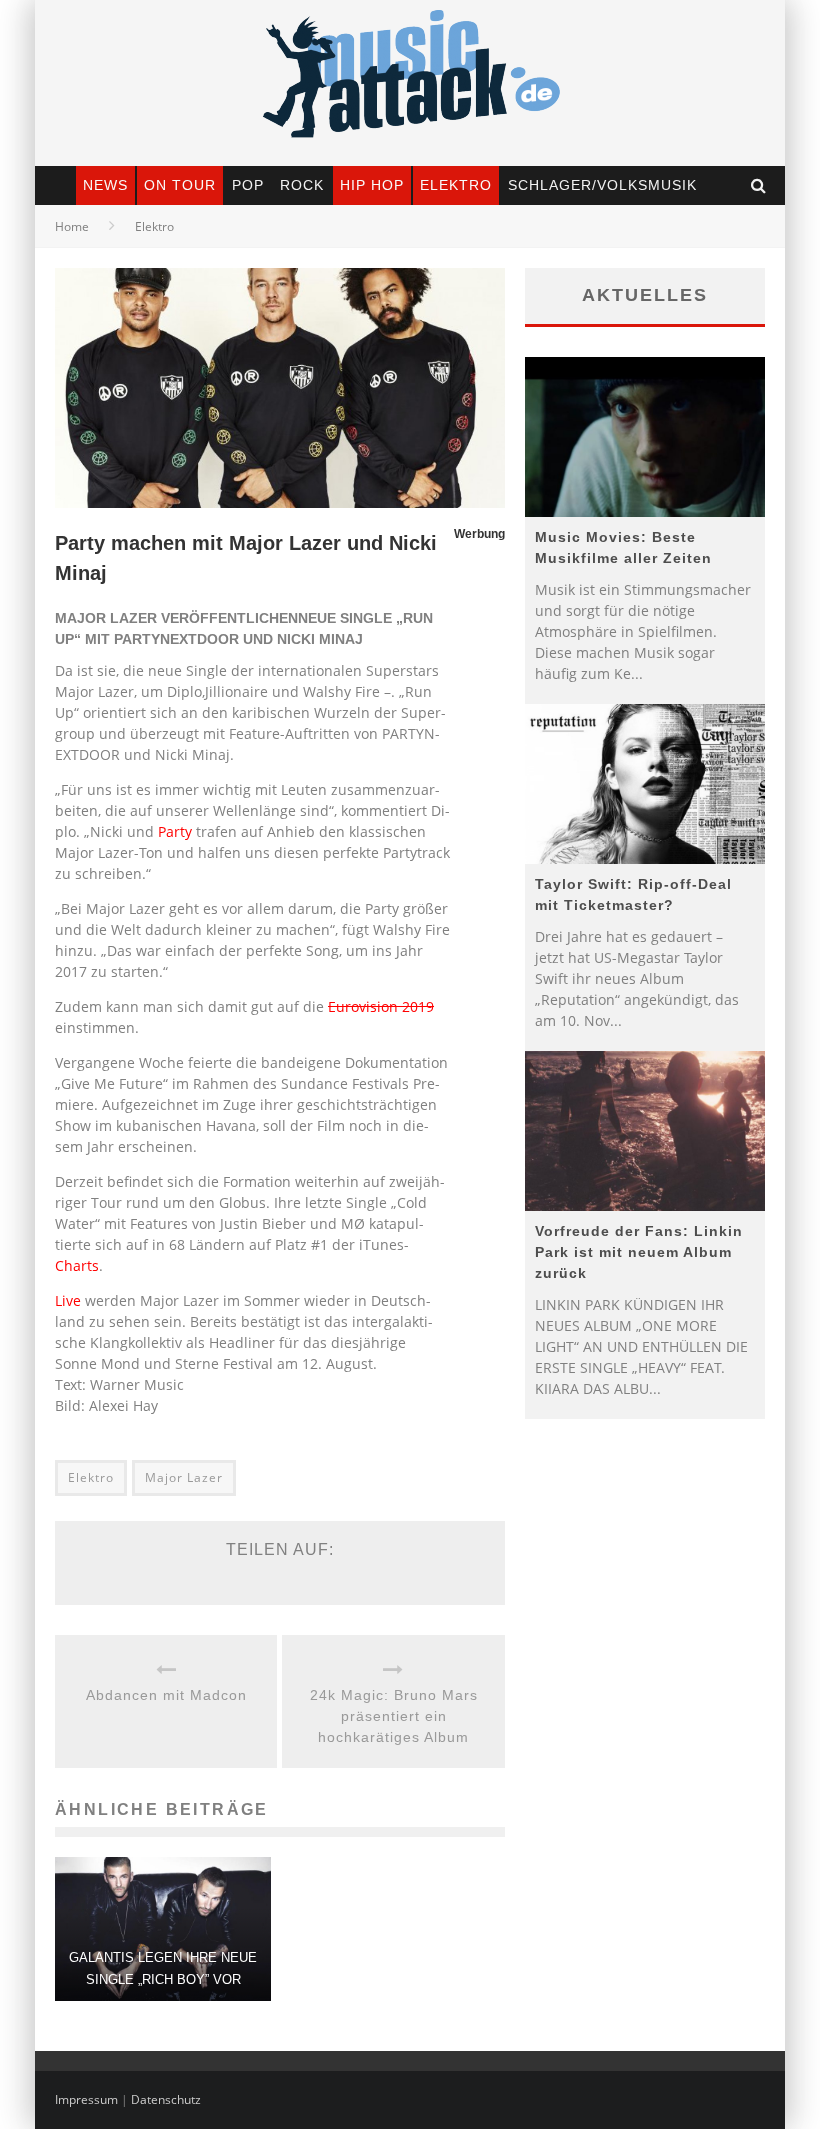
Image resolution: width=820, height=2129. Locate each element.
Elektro (456, 185)
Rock (302, 185)
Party (175, 831)
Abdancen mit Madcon (166, 1695)
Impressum (86, 2099)
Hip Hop (372, 185)
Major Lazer (184, 1477)
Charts (77, 1265)
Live (68, 1300)
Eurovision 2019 (381, 1006)
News (105, 185)
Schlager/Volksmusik (602, 185)
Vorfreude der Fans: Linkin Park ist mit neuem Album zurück (639, 1252)
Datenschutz (166, 2099)
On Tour (180, 185)
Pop (248, 185)
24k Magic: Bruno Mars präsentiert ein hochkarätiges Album (394, 1716)
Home (72, 226)
